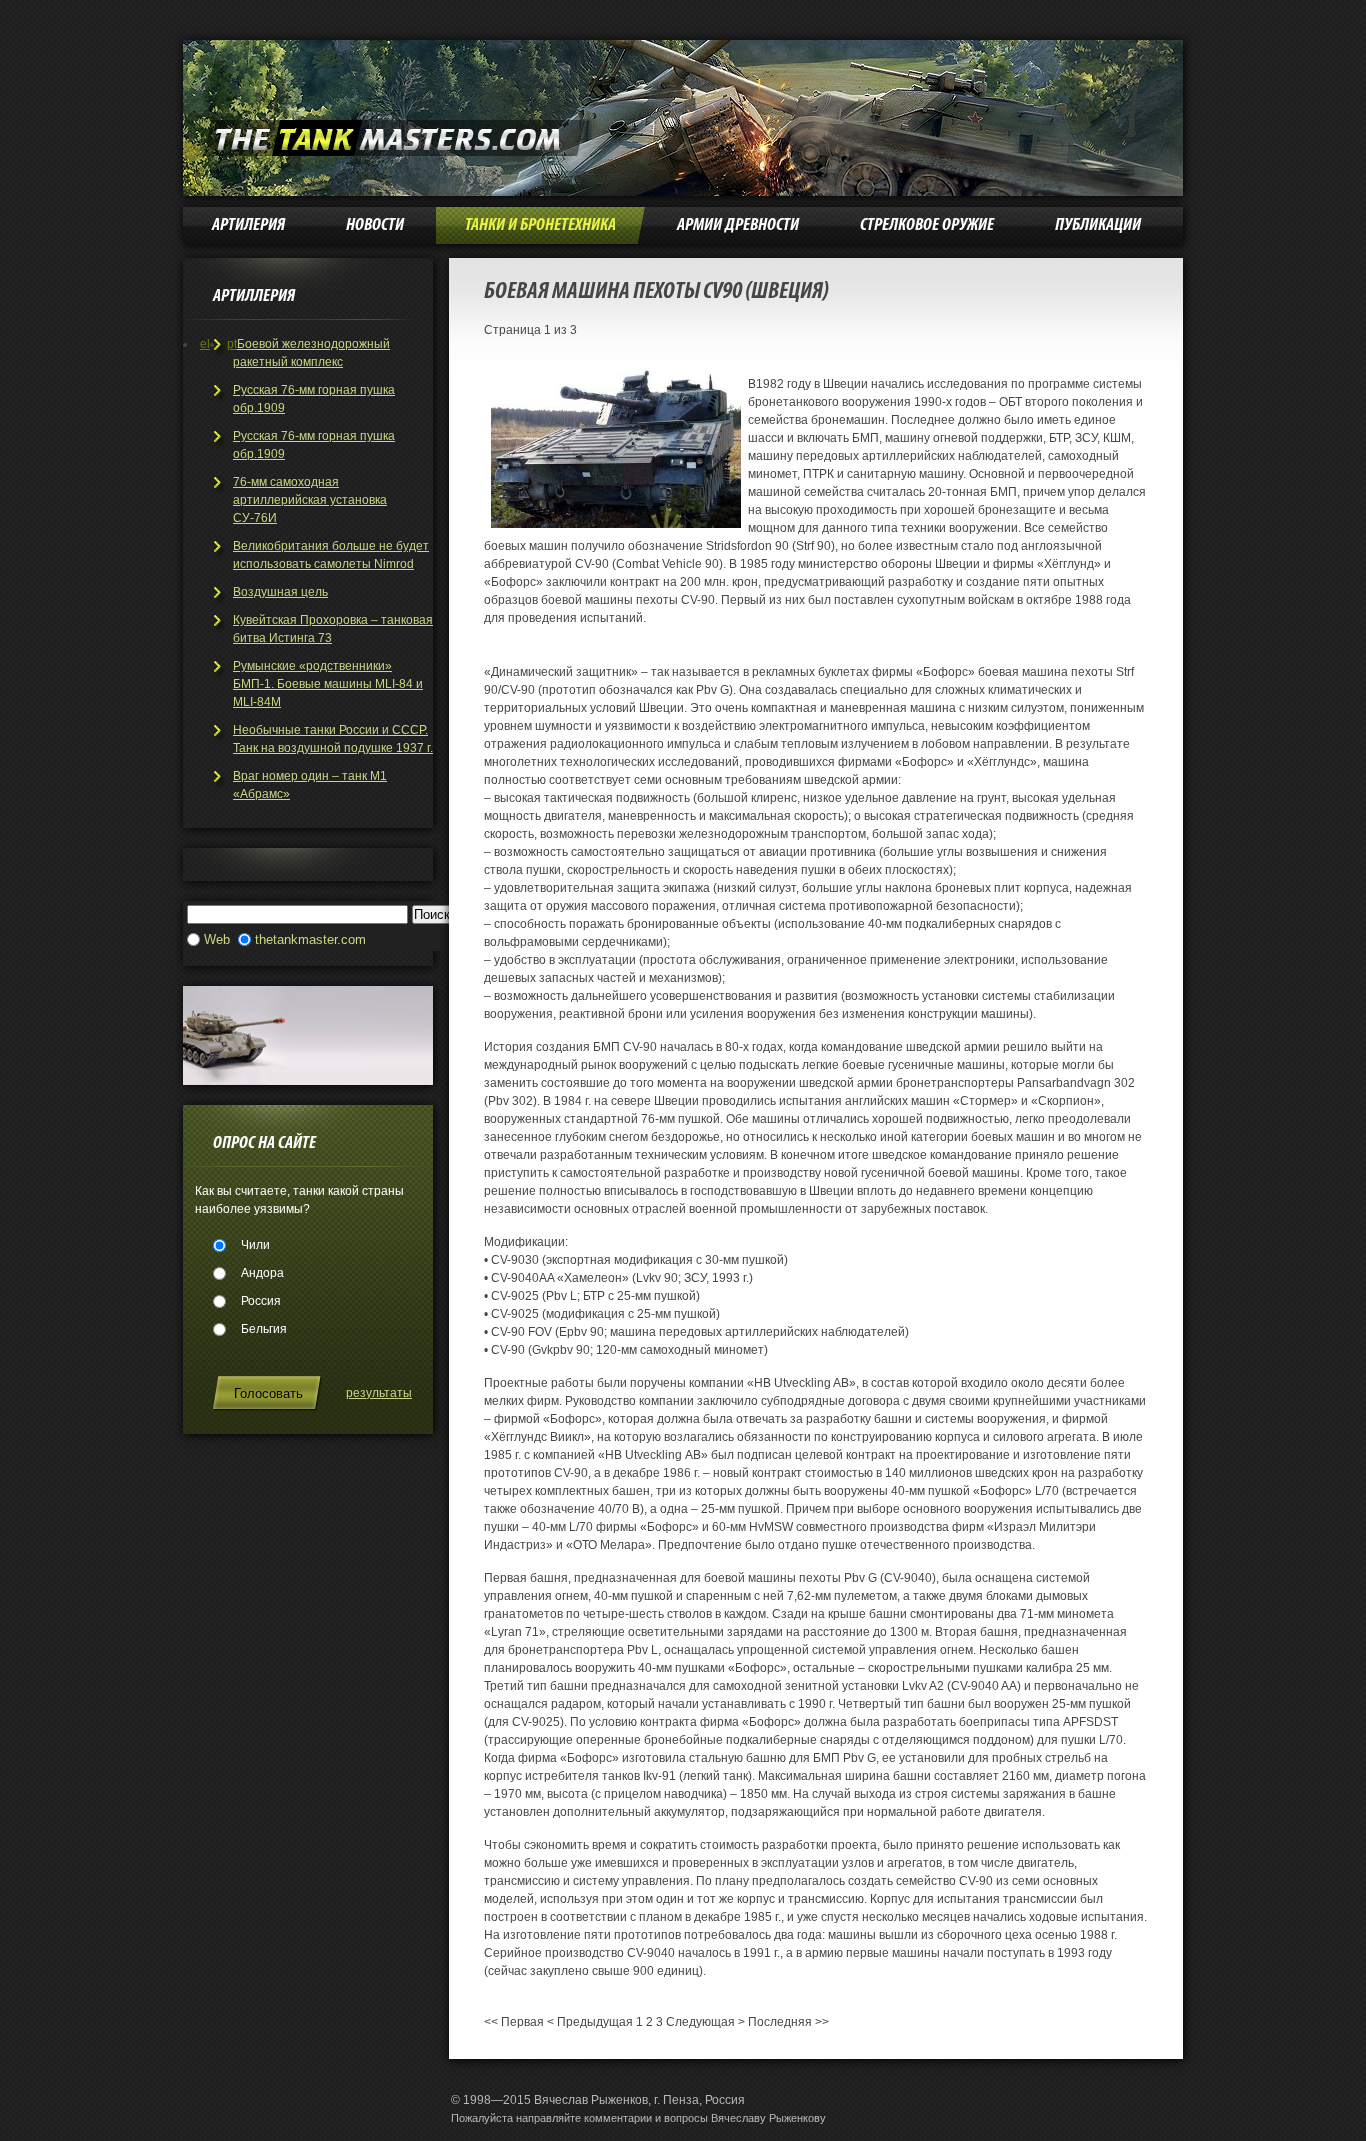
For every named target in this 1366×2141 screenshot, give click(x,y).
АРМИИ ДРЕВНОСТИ (738, 225)
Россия (261, 1301)
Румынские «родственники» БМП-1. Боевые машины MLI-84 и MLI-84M (328, 684)
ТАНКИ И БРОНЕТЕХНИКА (540, 225)
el (205, 344)
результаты (379, 1393)
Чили (255, 1245)
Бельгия (264, 1329)
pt (232, 344)
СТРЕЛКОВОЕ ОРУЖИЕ (927, 225)
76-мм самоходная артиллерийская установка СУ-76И (310, 500)
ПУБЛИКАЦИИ (1098, 225)
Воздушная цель (280, 592)
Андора (262, 1273)
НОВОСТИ (375, 225)
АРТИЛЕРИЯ (248, 225)
